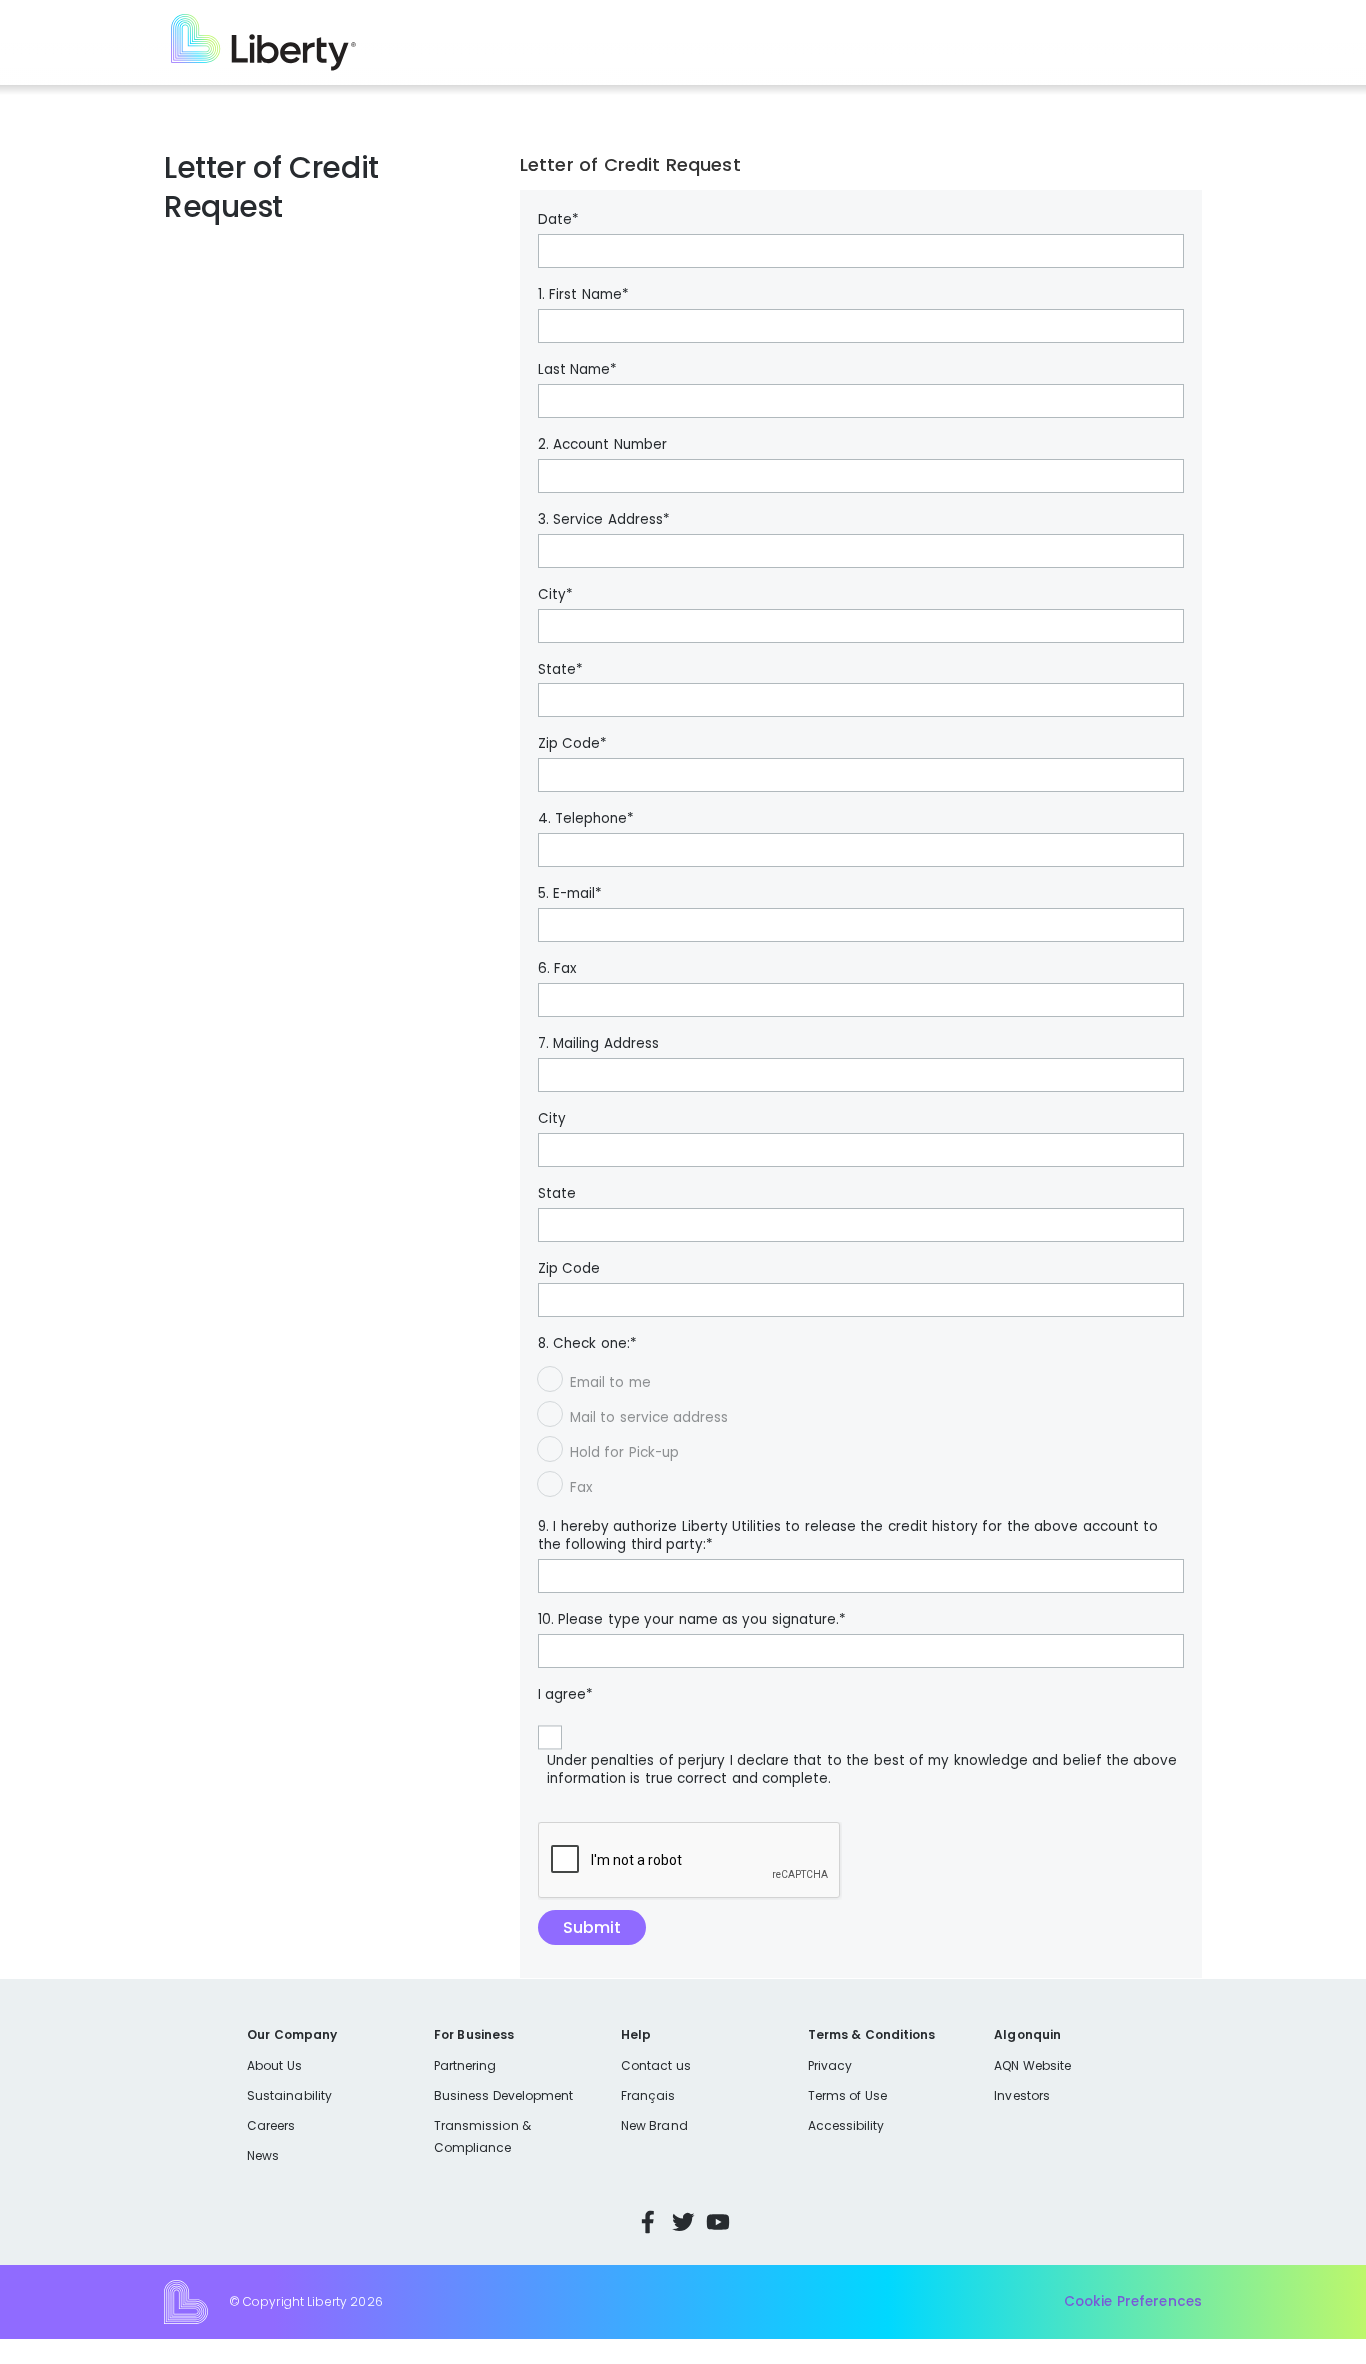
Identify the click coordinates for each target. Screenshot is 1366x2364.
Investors (1022, 2095)
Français (648, 2095)
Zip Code (569, 1269)
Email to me (610, 1382)
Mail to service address (649, 1417)
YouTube (718, 2222)
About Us (274, 2065)
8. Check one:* (587, 1344)
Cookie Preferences (1133, 2301)
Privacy (830, 2065)
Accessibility (846, 2125)
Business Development (504, 2095)
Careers (271, 2125)
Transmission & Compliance (482, 2136)
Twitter (683, 2222)
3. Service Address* (604, 520)
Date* (558, 220)
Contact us (656, 2065)
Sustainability (289, 2095)
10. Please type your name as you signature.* (692, 1620)
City (552, 1119)
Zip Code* (572, 744)
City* (555, 595)
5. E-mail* (570, 894)
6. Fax (557, 969)
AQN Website (1032, 2065)
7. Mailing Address (598, 1044)
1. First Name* (583, 295)
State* (560, 670)
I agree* (565, 1695)
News (263, 2155)
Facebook (648, 2222)
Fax (581, 1487)
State (557, 1194)
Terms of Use (848, 2095)
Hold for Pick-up (624, 1452)
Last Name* (577, 370)
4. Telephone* (586, 819)
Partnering (465, 2065)
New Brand (654, 2125)
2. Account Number (602, 445)
